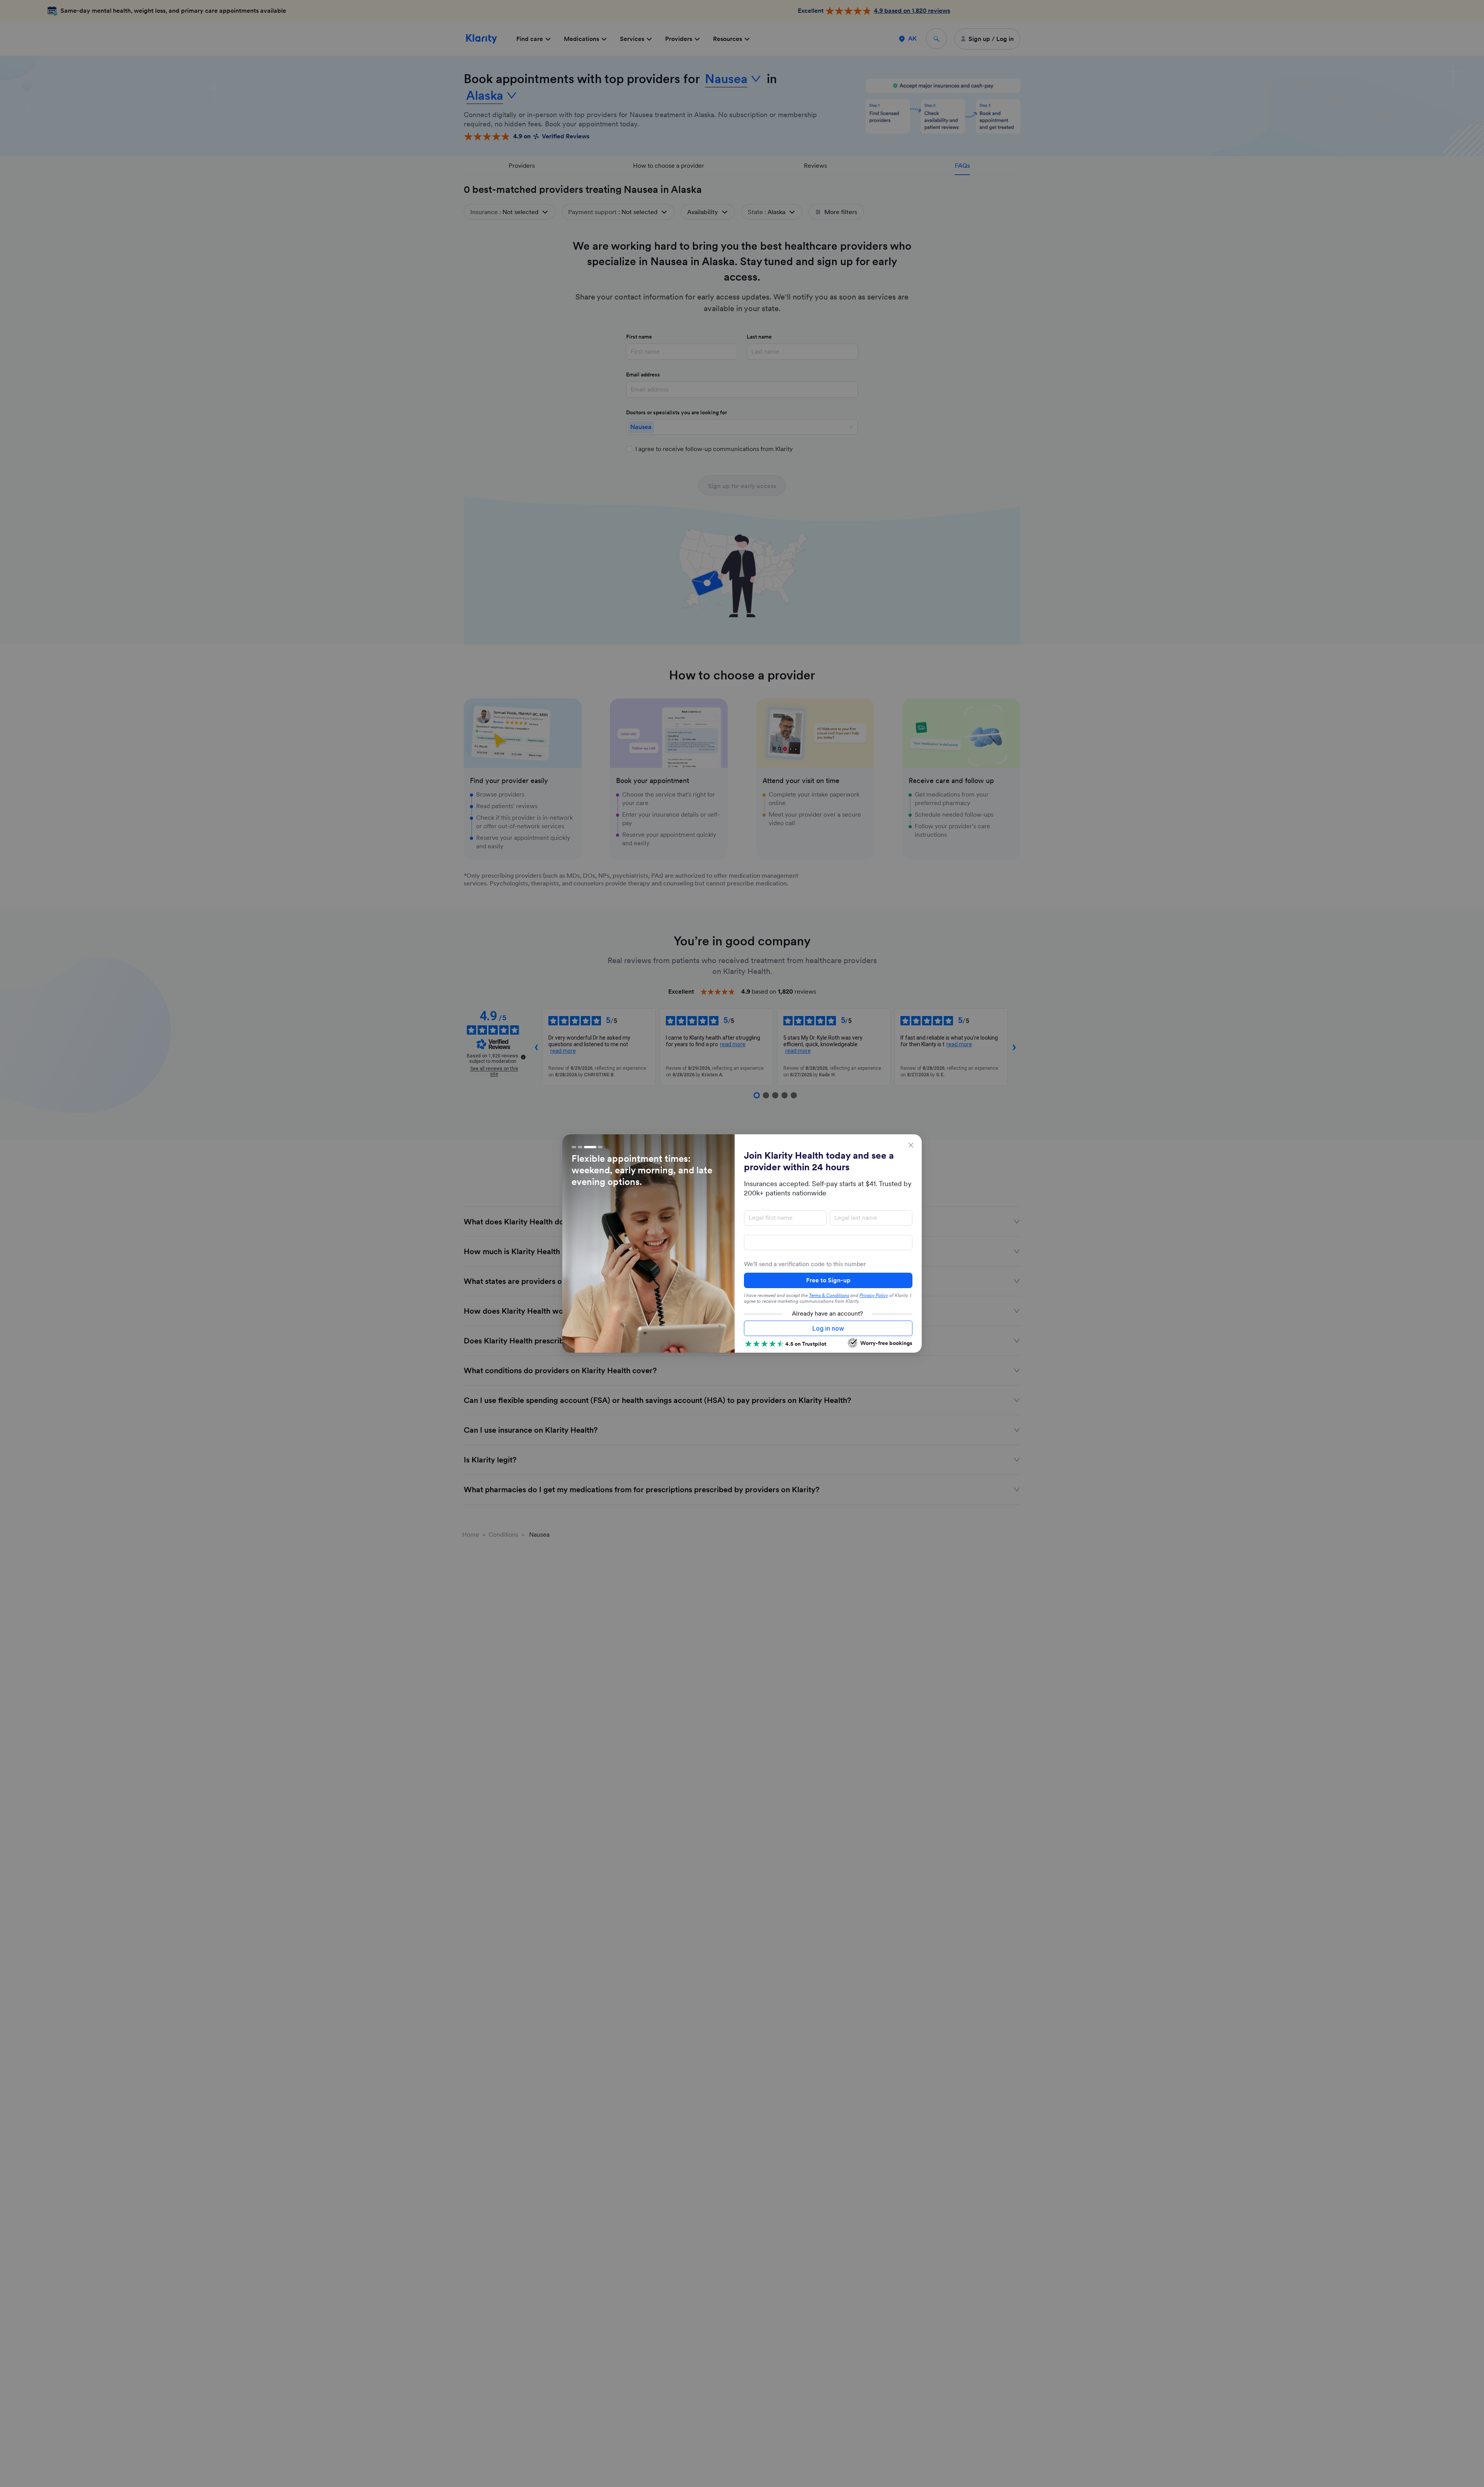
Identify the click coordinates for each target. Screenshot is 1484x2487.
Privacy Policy (874, 1295)
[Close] (911, 1145)
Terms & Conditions (829, 1295)
